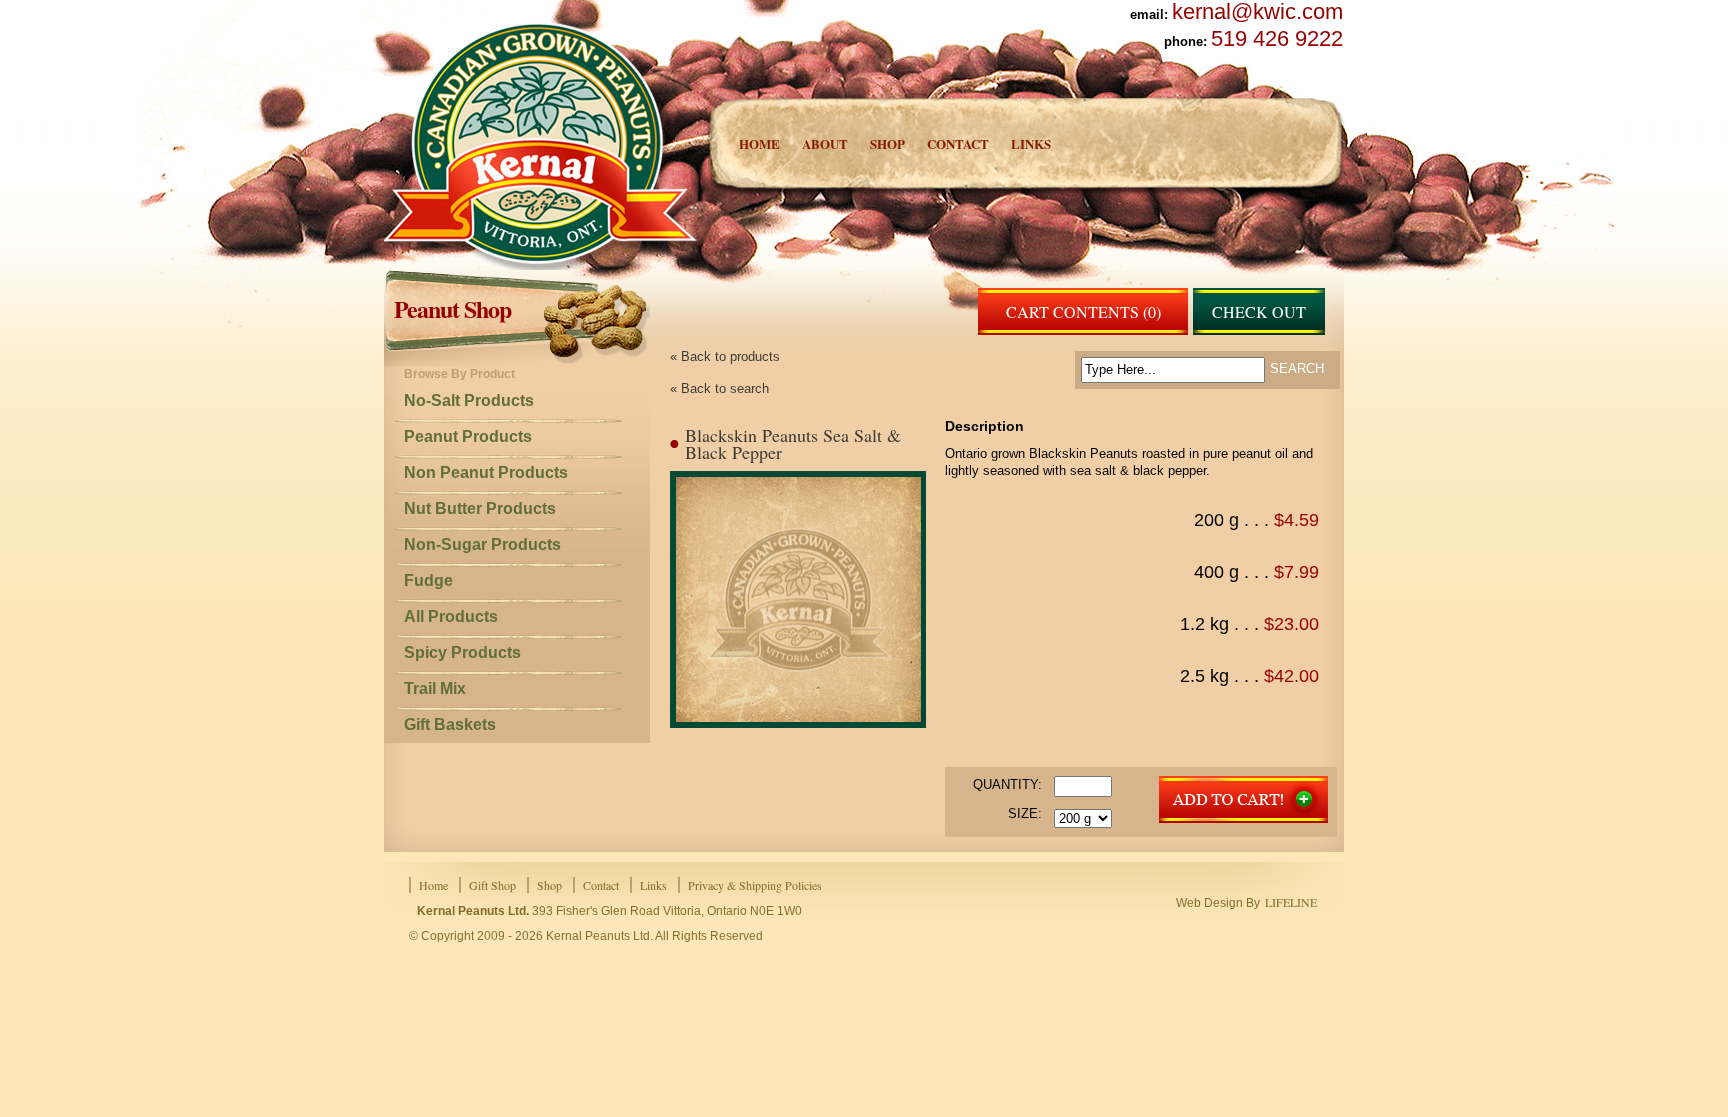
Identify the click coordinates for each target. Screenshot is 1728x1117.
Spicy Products (462, 652)
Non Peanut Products (486, 472)
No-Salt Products (469, 400)
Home (759, 143)
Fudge (428, 580)
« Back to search (719, 388)
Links (1031, 143)
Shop (887, 143)
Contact (958, 143)
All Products (451, 616)
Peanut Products (468, 436)
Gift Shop (492, 885)
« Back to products (725, 356)
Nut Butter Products (480, 508)
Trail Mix (435, 688)
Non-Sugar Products (482, 544)
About (825, 143)
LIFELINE (1291, 902)
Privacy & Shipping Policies (755, 885)
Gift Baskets (450, 724)
